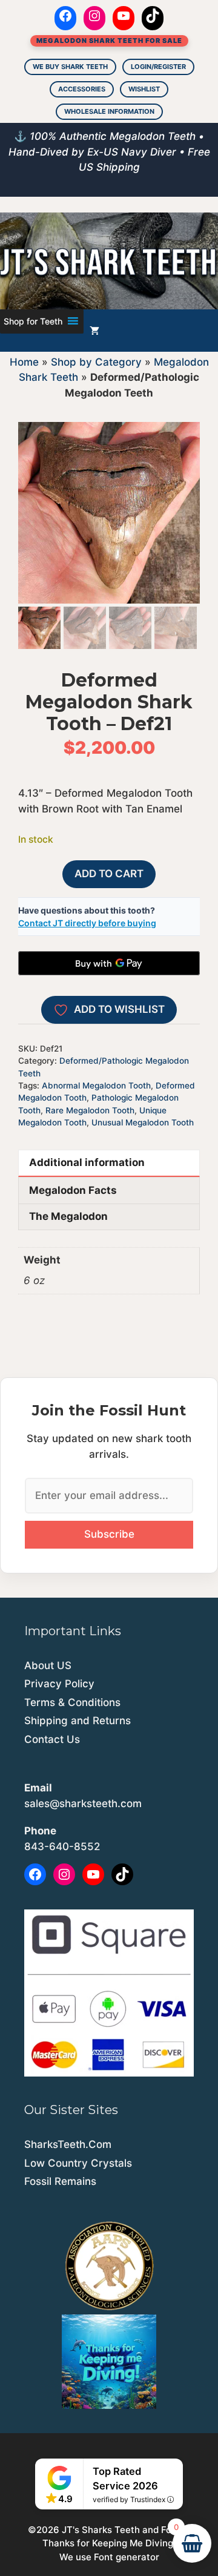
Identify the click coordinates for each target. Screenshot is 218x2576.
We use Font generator (109, 2557)
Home (24, 362)
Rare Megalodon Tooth (90, 1110)
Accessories (82, 89)
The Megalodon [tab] (68, 1216)
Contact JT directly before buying (87, 923)
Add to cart (109, 874)
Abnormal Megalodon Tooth (96, 1085)
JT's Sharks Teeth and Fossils (126, 2530)
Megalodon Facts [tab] (73, 1190)
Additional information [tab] (87, 1162)
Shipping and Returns (78, 1721)
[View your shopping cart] (94, 331)
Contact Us (52, 1739)
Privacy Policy (59, 1684)
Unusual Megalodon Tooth (143, 1122)
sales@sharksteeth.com (83, 1804)
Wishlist (144, 89)
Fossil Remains (60, 2181)
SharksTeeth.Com (68, 2144)
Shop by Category (96, 362)
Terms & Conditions (72, 1702)
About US (48, 1665)
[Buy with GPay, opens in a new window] (109, 963)
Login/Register (158, 67)
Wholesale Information (109, 111)
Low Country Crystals (78, 2163)
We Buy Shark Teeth (70, 67)
